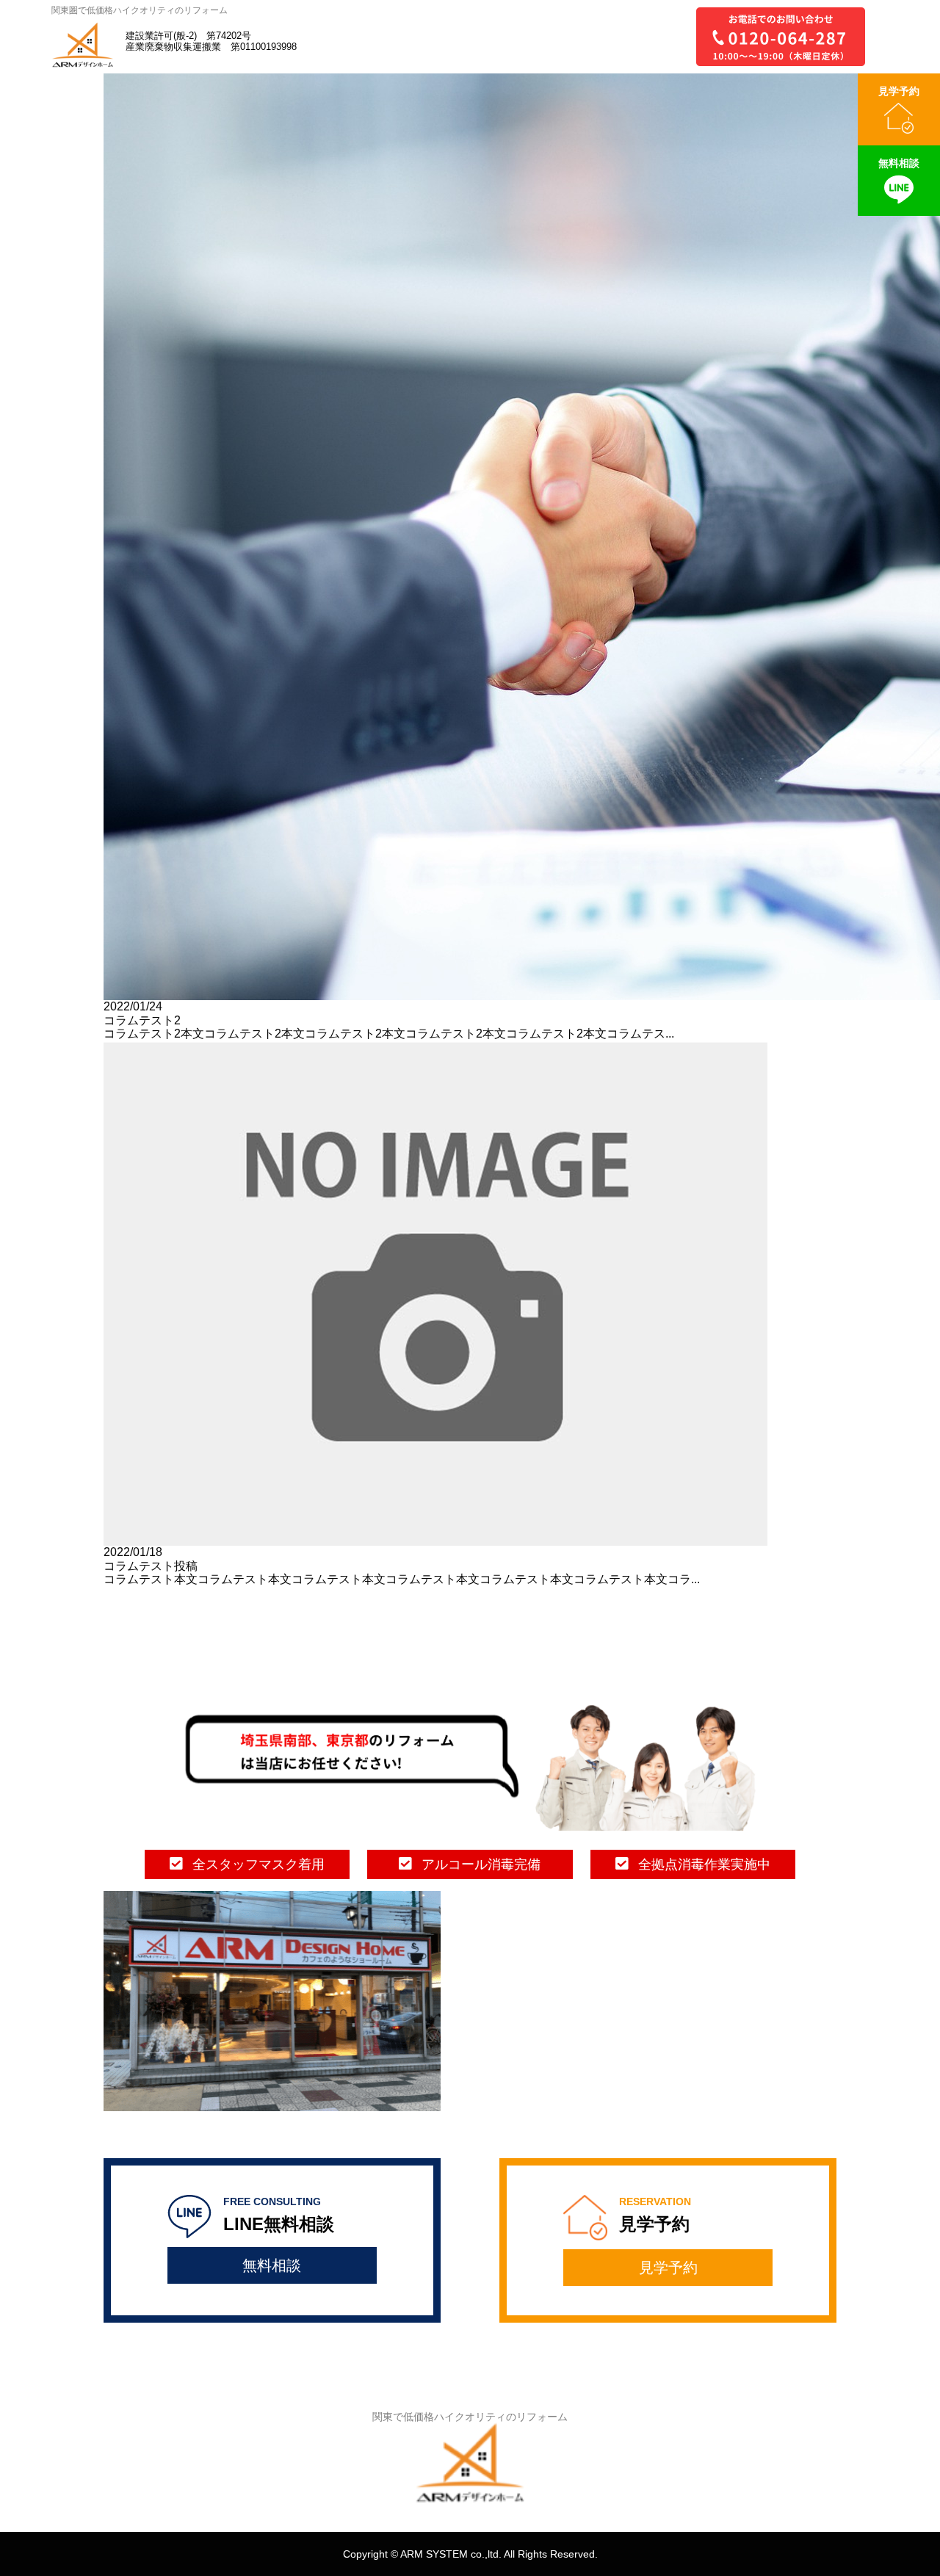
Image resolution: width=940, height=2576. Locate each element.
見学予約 (668, 2268)
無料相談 (272, 2265)
